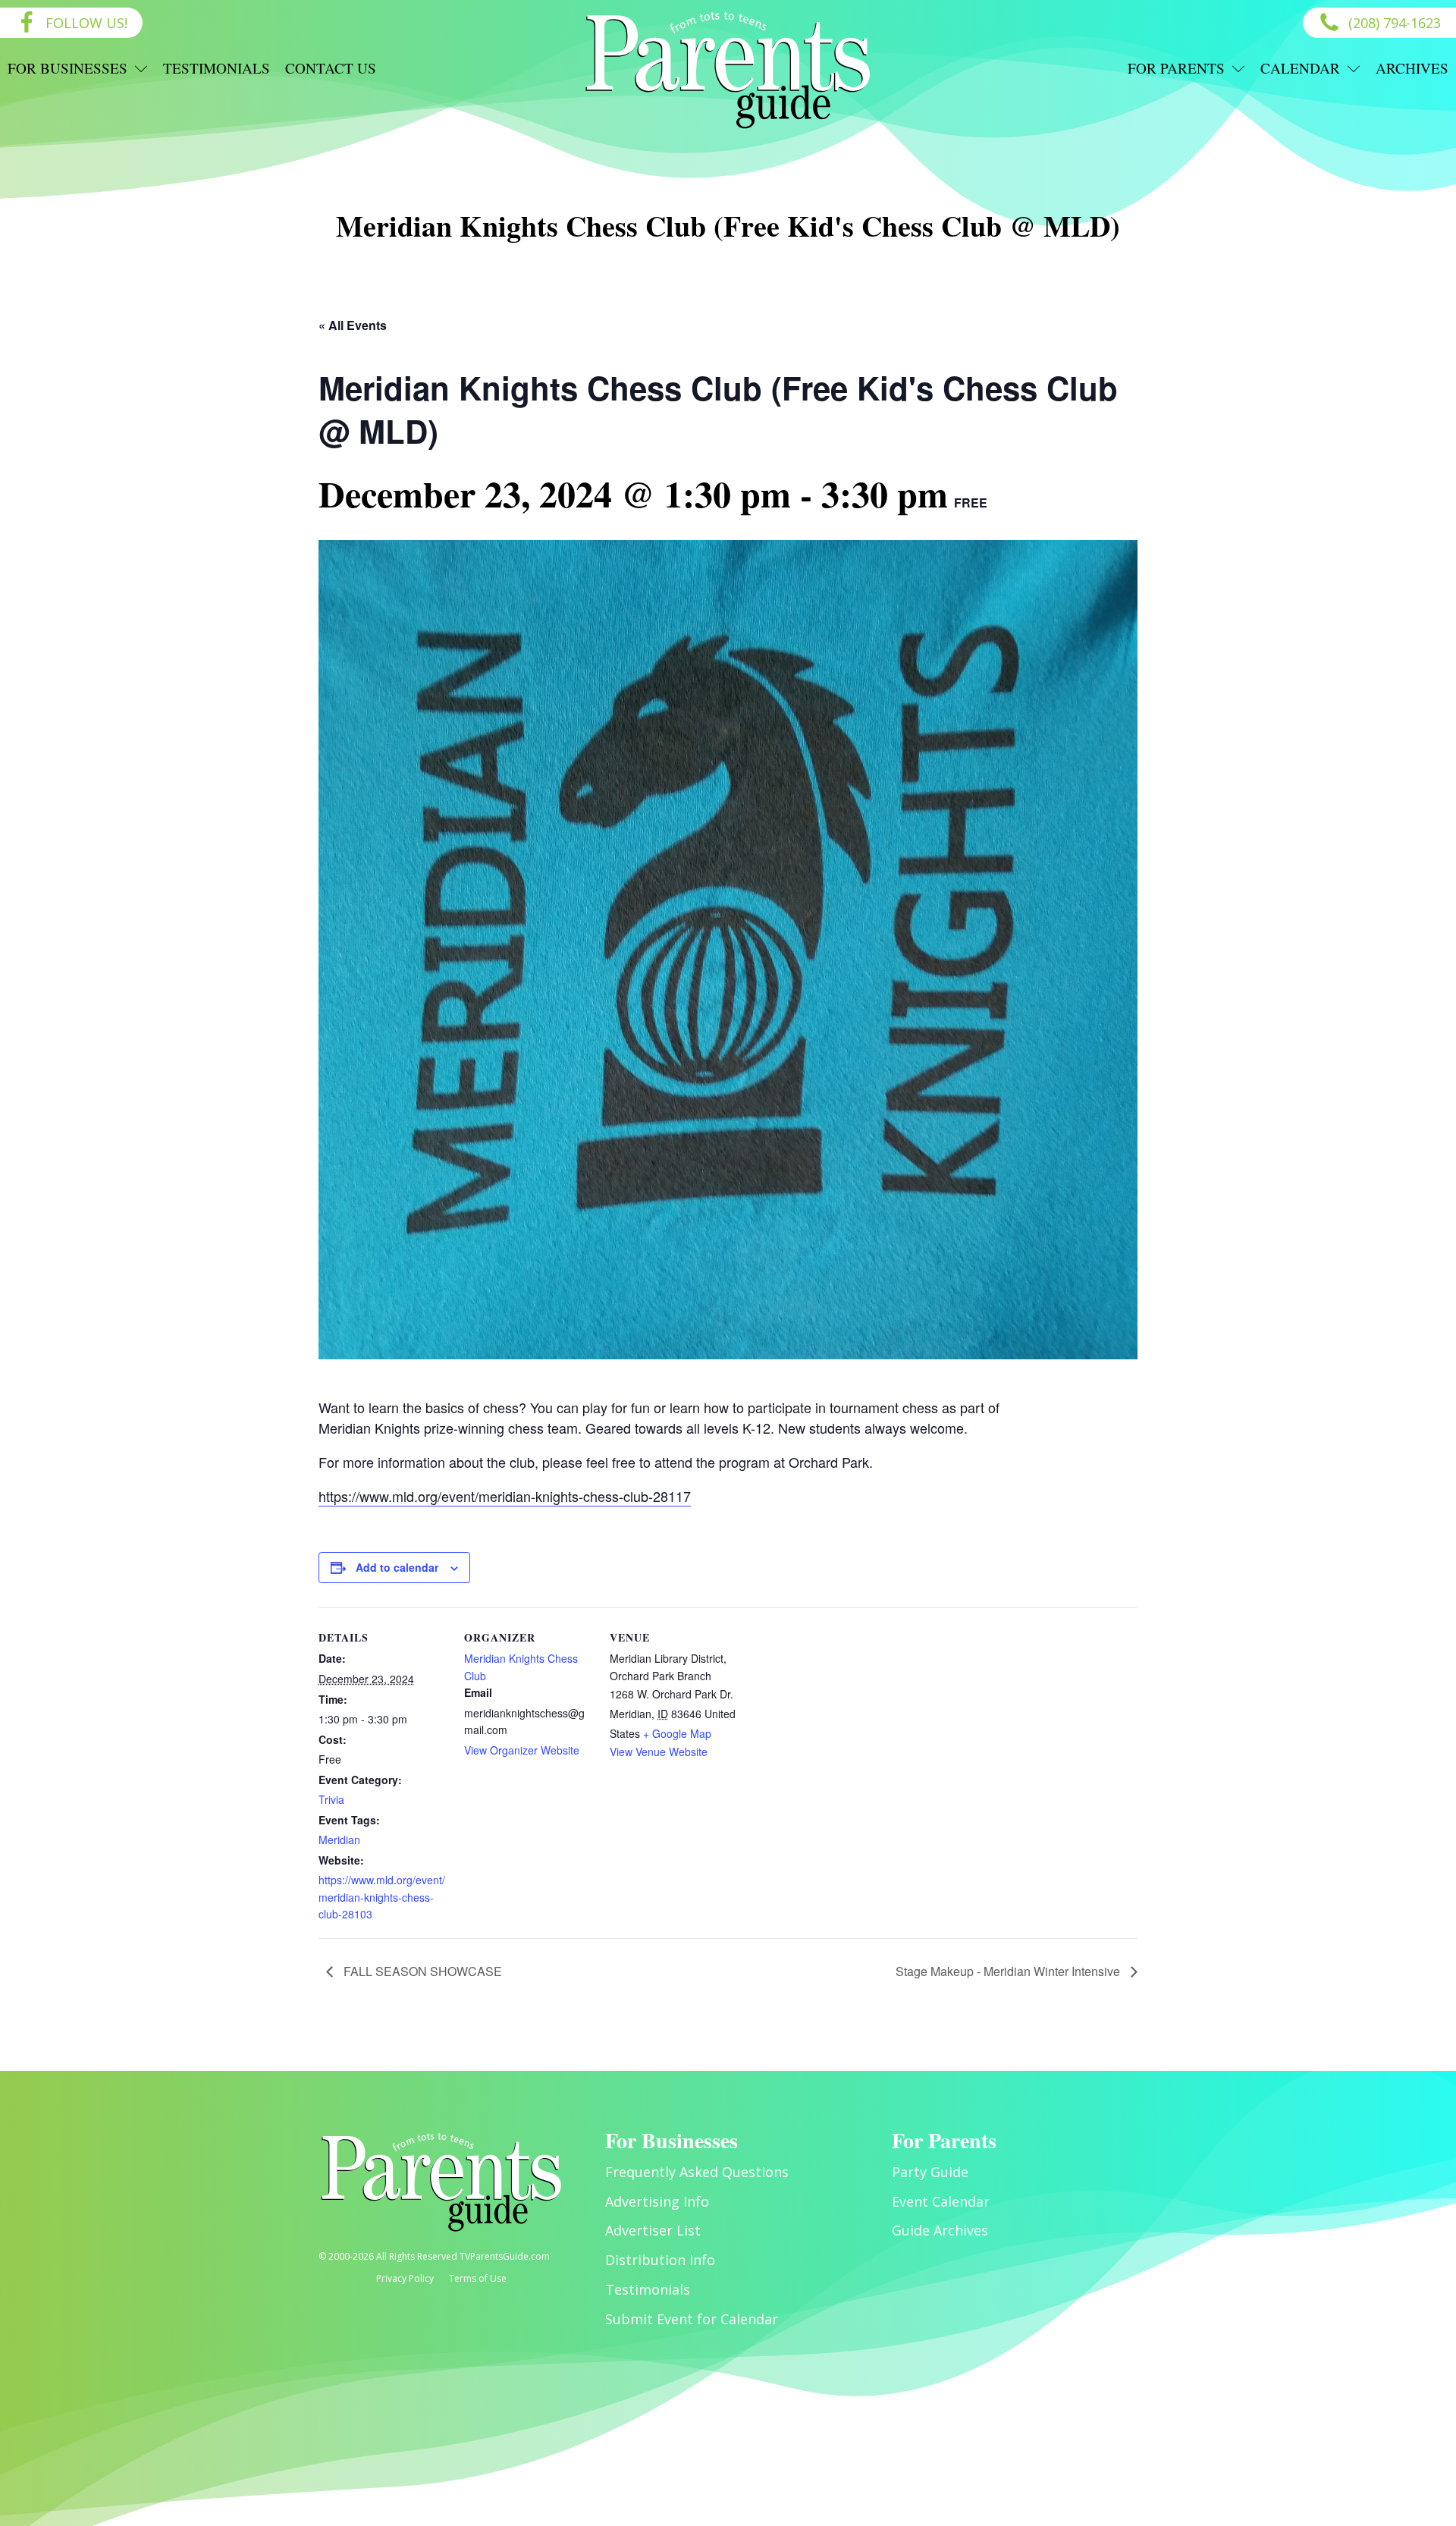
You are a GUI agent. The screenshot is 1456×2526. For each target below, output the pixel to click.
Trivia (331, 1799)
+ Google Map (677, 1733)
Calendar (1300, 68)
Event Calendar (941, 2201)
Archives (1412, 68)
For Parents (1176, 68)
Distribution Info (660, 2260)
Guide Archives (940, 2230)
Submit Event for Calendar (692, 2319)
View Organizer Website (522, 1750)
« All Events (353, 325)
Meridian (339, 1840)
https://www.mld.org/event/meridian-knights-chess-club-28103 (382, 1897)
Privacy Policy (405, 2278)
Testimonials (217, 68)
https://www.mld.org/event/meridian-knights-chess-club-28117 (505, 1496)
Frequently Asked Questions (697, 2172)
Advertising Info (657, 2201)
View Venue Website (659, 1752)
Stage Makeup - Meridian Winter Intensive (1009, 1971)
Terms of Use (478, 2278)
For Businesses (67, 68)
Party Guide (930, 2172)
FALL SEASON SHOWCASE (421, 1971)
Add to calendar (397, 1567)
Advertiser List (653, 2230)
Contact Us (331, 68)
